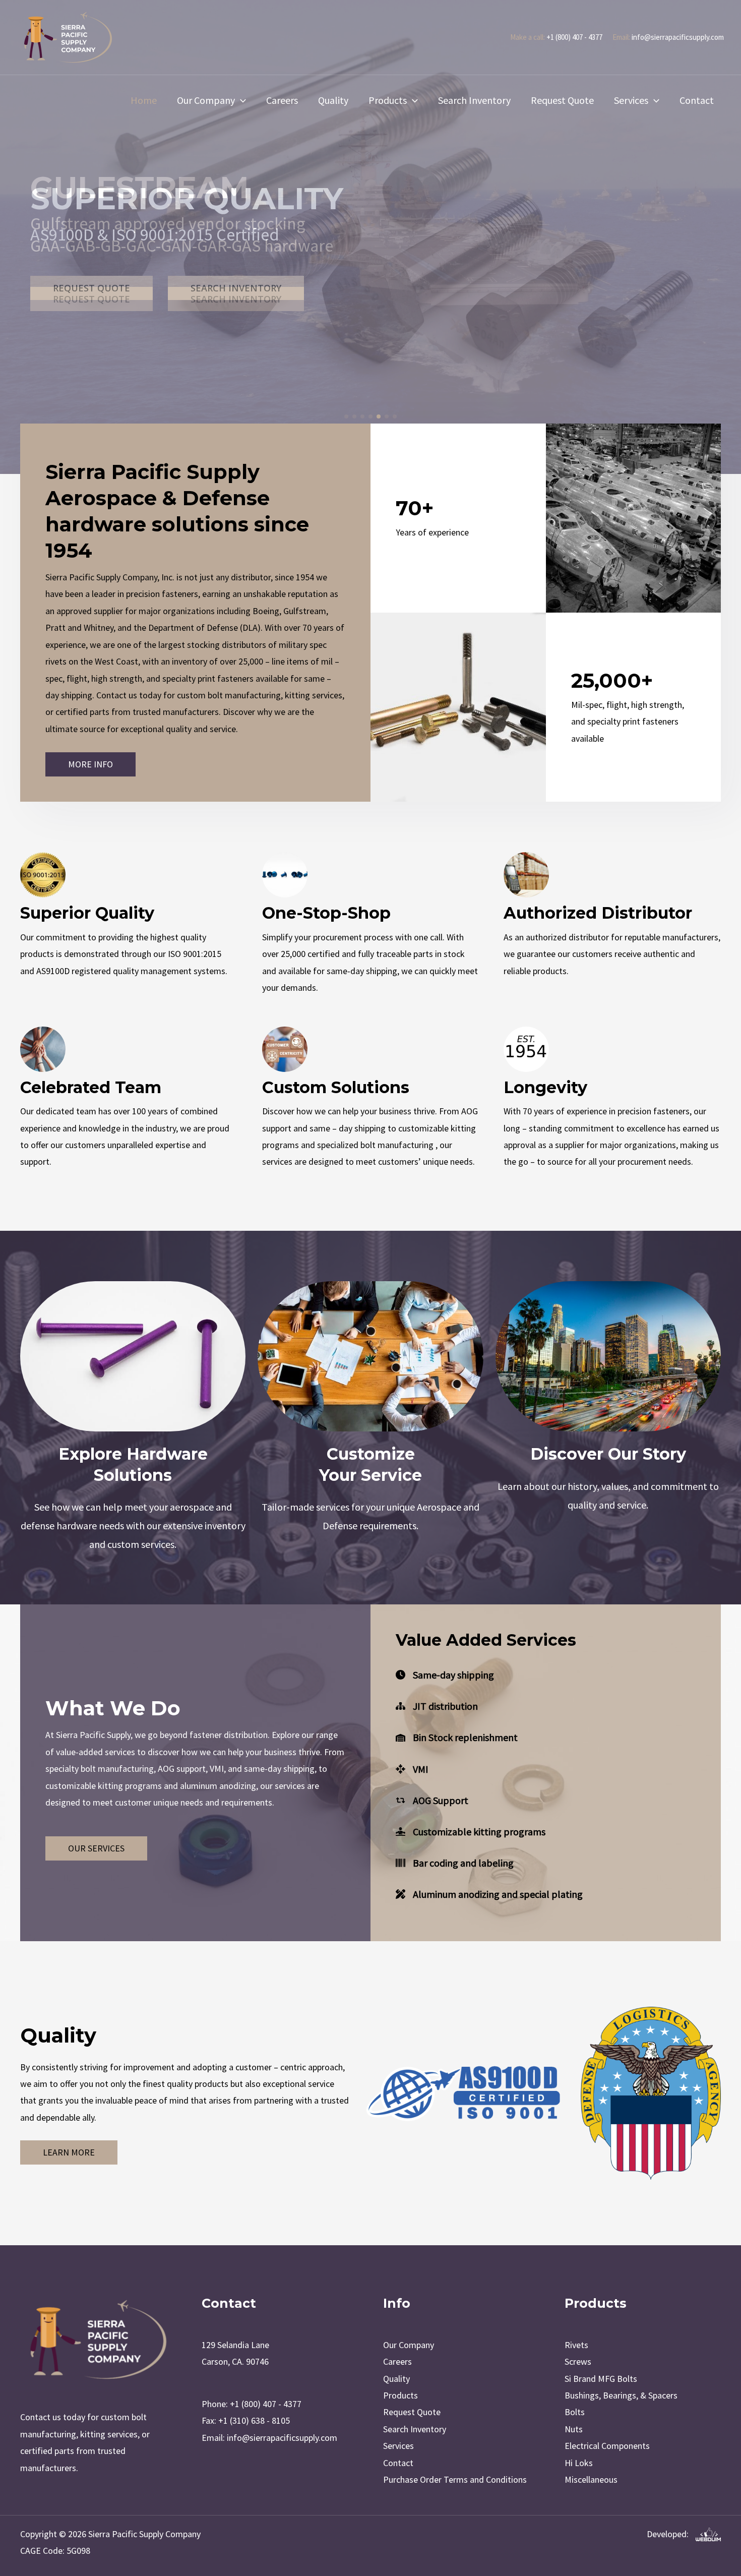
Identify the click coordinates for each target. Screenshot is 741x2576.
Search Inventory (474, 100)
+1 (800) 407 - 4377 (574, 37)
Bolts (575, 2412)
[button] (240, 100)
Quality (333, 100)
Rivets (576, 2345)
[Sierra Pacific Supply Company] (68, 36)
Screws (578, 2361)
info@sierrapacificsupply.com (678, 37)
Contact (697, 100)
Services (631, 100)
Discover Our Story (608, 1454)
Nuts (574, 2429)
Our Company (206, 100)
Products (388, 100)
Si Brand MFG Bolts (601, 2379)
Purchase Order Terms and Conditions (455, 2479)
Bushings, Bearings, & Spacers (621, 2395)
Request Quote (562, 100)
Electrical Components (607, 2446)
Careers (282, 100)
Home (144, 100)
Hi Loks (579, 2463)
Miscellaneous (591, 2479)
